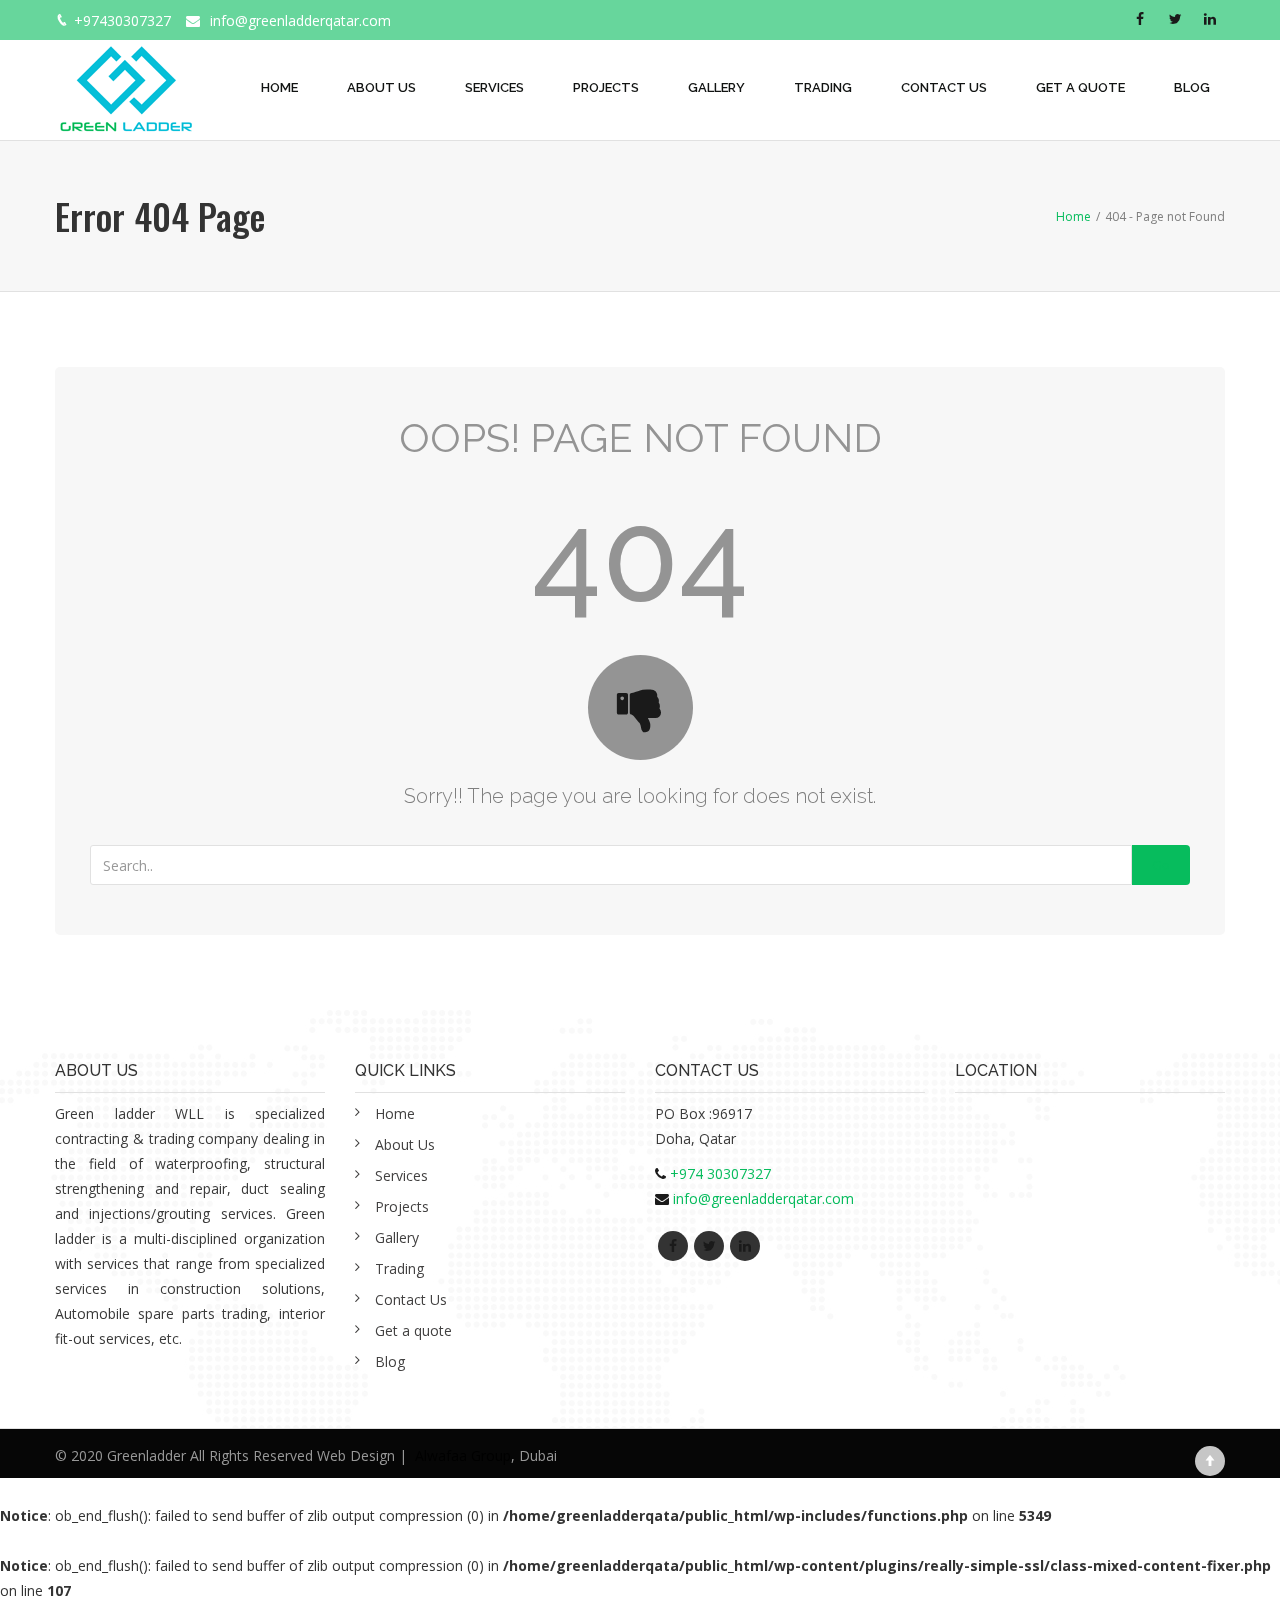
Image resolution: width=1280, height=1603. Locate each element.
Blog (1192, 87)
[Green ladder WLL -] (125, 78)
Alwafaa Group (463, 1455)
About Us (381, 87)
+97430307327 (122, 20)
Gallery (716, 87)
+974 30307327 (720, 1173)
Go (1161, 865)
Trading (823, 87)
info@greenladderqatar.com (300, 20)
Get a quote (1080, 87)
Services (494, 87)
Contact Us (944, 87)
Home (279, 87)
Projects (606, 87)
